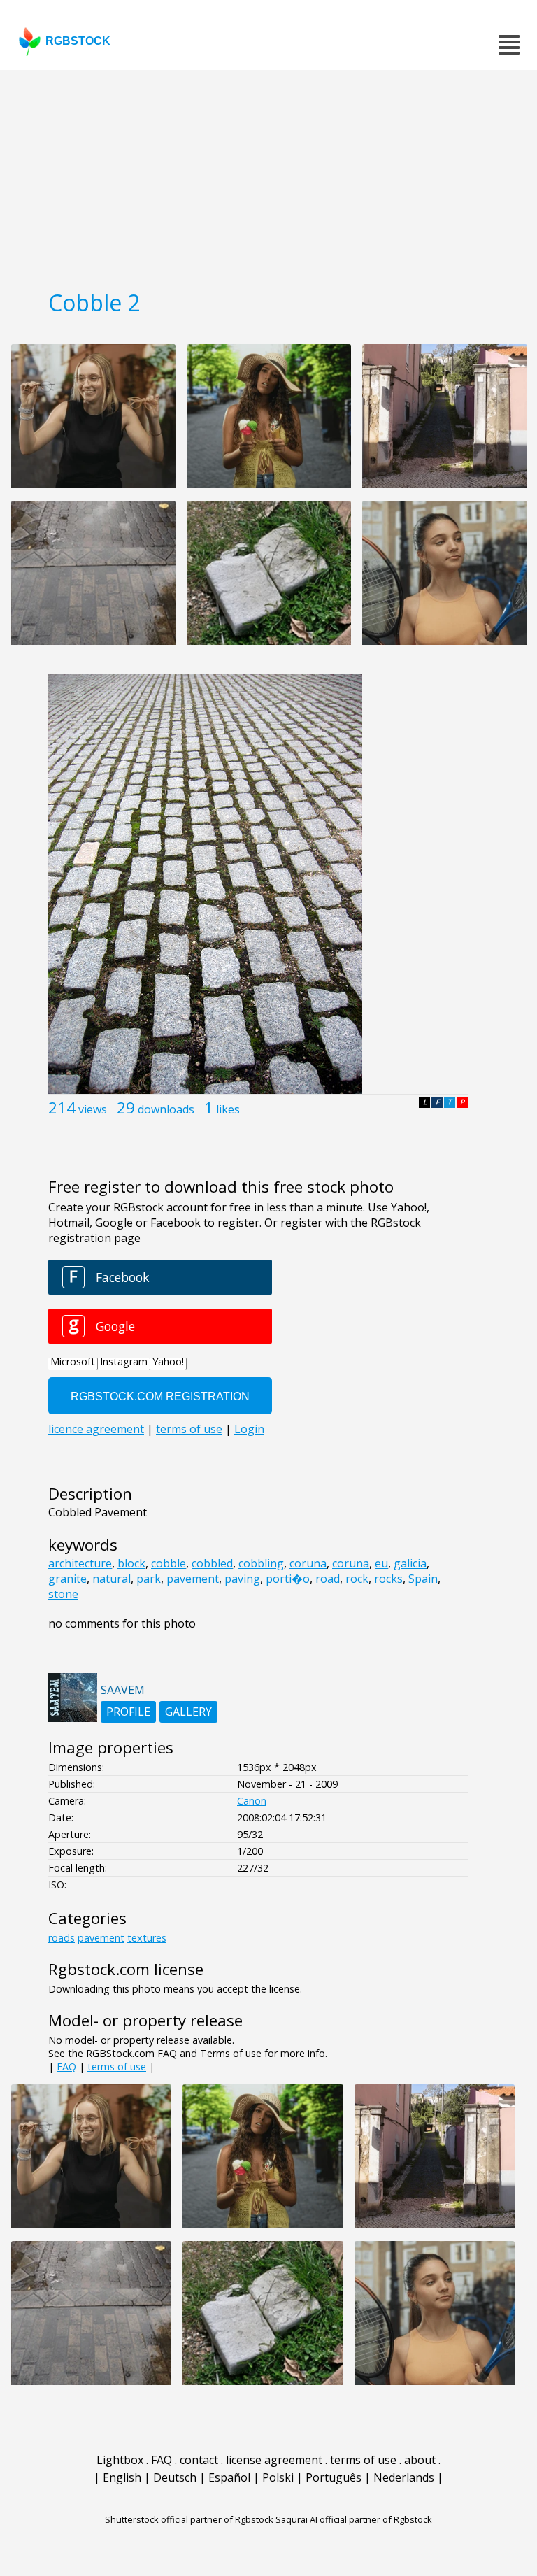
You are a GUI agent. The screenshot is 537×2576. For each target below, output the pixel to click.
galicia (410, 1563)
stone (63, 1594)
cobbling (261, 1563)
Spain (423, 1579)
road (328, 1579)
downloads (166, 1109)
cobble (169, 1563)
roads (62, 1938)
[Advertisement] (268, 175)
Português (334, 2477)
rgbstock (78, 41)
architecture (80, 1563)
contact (199, 2460)
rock (357, 1579)
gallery (188, 1712)
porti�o (288, 1579)
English (122, 2477)
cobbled (212, 1563)
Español (229, 2477)
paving (242, 1579)
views (93, 1109)
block (131, 1563)
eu (381, 1563)
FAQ (66, 2066)
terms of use (117, 2066)
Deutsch (175, 2477)
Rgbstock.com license (126, 1969)
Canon (252, 1801)
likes (228, 1109)
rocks (388, 1579)
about (420, 2460)
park (149, 1579)
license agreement (274, 2460)
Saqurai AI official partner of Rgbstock (354, 2519)
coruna (308, 1563)
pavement (193, 1579)
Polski (278, 2477)
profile (128, 1712)
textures (147, 1938)
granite (67, 1579)
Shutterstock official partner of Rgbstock (189, 2519)
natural (112, 1579)
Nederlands (404, 2477)
